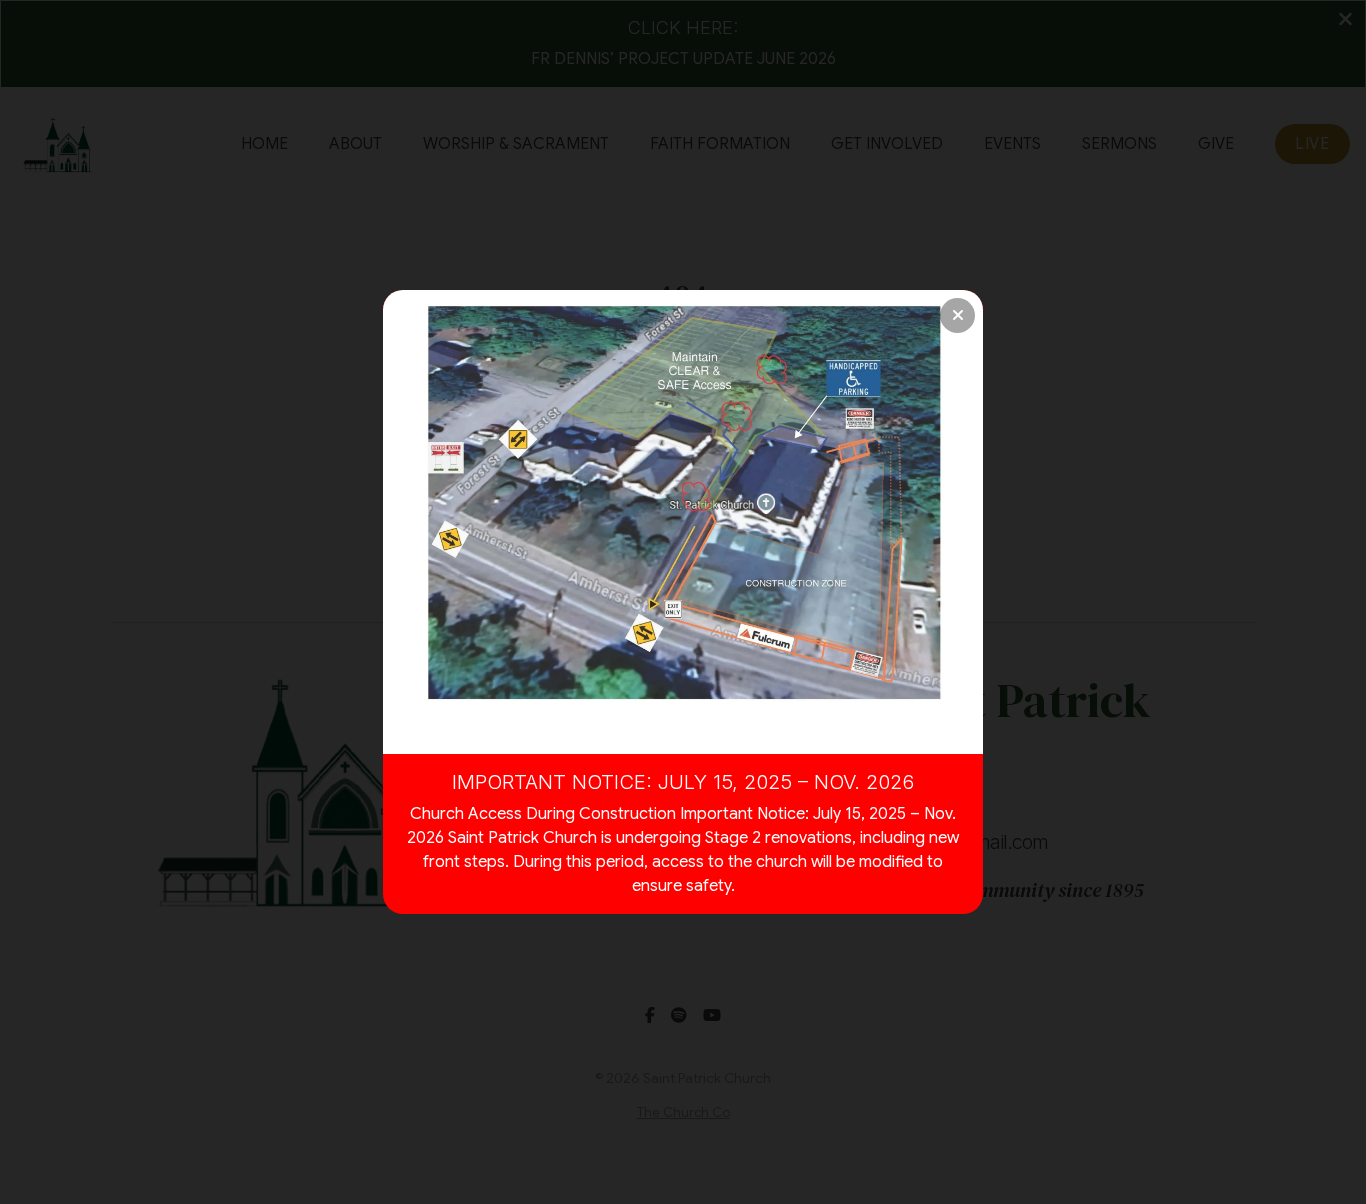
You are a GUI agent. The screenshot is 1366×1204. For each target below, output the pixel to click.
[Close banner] (957, 315)
